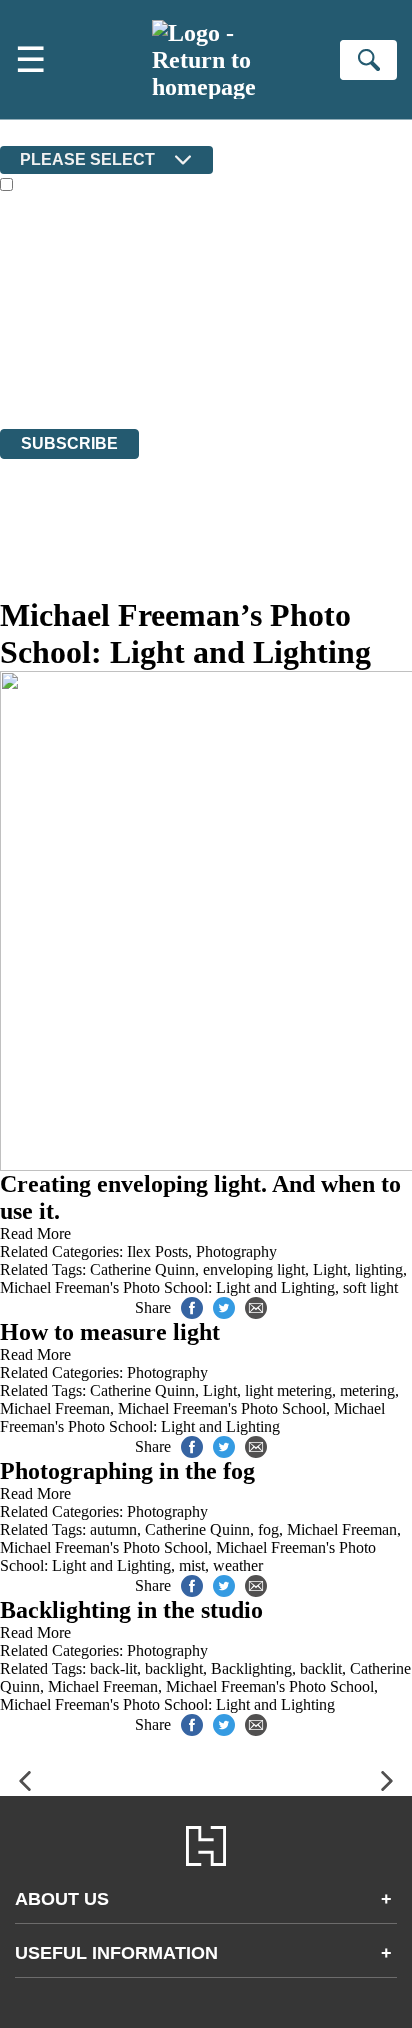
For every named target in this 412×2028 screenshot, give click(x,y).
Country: (31, 131)
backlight (174, 1668)
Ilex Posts (157, 1251)
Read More (35, 1233)
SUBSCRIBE (69, 443)
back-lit (113, 1668)
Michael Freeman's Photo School (222, 1408)
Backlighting (251, 1668)
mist (192, 1565)
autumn (113, 1529)
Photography (236, 1251)
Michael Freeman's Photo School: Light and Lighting (167, 1287)
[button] (25, 1781)
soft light (370, 1287)
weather (238, 1565)
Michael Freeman (55, 1408)
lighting (379, 1269)
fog (268, 1529)
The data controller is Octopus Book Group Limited (163, 311)
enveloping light (254, 1269)
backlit (321, 1668)
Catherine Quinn (142, 1269)
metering (367, 1390)
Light (330, 1269)
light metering (288, 1390)
